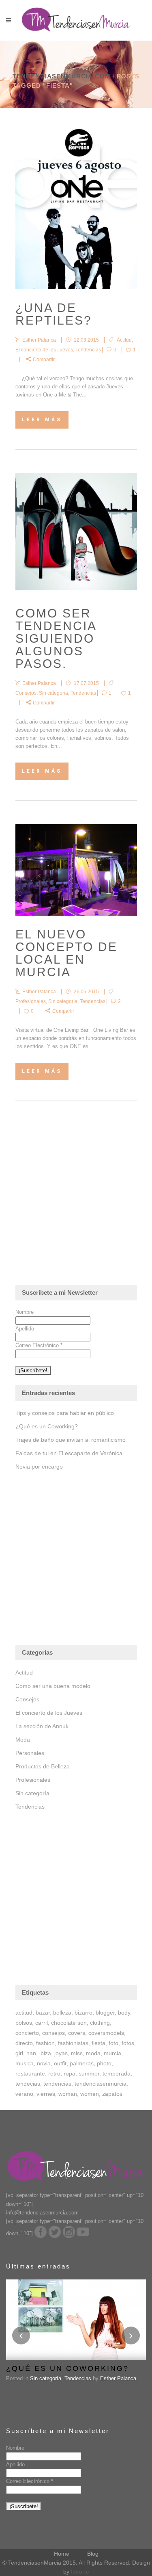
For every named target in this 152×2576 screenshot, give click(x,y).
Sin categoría (54, 693)
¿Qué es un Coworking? (47, 1426)
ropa (70, 2073)
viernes (46, 2094)
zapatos (112, 2094)
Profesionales (31, 1001)
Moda (23, 1740)
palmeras (82, 2063)
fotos (128, 2043)
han (31, 2053)
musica (25, 2063)
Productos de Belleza (43, 1766)
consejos (54, 2033)
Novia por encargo (39, 1467)
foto (113, 2043)
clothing (100, 2023)
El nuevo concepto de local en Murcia (66, 953)
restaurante (30, 2073)
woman (68, 2094)
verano (24, 2094)
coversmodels (106, 2033)
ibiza (45, 2053)
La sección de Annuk (42, 1726)
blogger (105, 2013)
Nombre (25, 1312)
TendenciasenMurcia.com (62, 76)
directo (24, 2043)
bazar (43, 2013)
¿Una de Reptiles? (54, 314)
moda (93, 2053)
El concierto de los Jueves (44, 350)
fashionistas (73, 2043)
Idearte (80, 2572)
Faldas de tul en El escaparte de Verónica (69, 1453)
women (90, 2094)
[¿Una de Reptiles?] (76, 208)
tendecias (28, 2084)
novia (44, 2063)
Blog (93, 2554)
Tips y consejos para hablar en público (65, 1413)
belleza (62, 2013)
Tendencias (88, 350)
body (124, 2013)
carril (42, 2023)
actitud (24, 2013)
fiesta (98, 2043)
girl (19, 2053)
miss (77, 2053)
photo (104, 2063)
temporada (117, 2073)
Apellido (25, 1329)
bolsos (24, 2023)
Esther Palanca (118, 2378)
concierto (27, 2033)
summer (89, 2073)
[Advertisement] (76, 1205)
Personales (30, 1753)
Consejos (26, 693)
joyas (61, 2053)
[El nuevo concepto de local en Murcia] (76, 870)
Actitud (124, 340)
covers (77, 2033)
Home (62, 2554)
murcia (112, 2053)
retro (54, 2073)
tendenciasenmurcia (101, 2084)
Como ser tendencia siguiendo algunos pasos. (56, 638)
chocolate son (69, 2023)
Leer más (42, 420)
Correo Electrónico (39, 1345)
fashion (45, 2043)
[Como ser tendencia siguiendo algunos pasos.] (76, 534)
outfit (60, 2063)
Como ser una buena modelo (53, 1686)
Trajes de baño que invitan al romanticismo (71, 1440)
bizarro (83, 2013)
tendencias (57, 2084)
